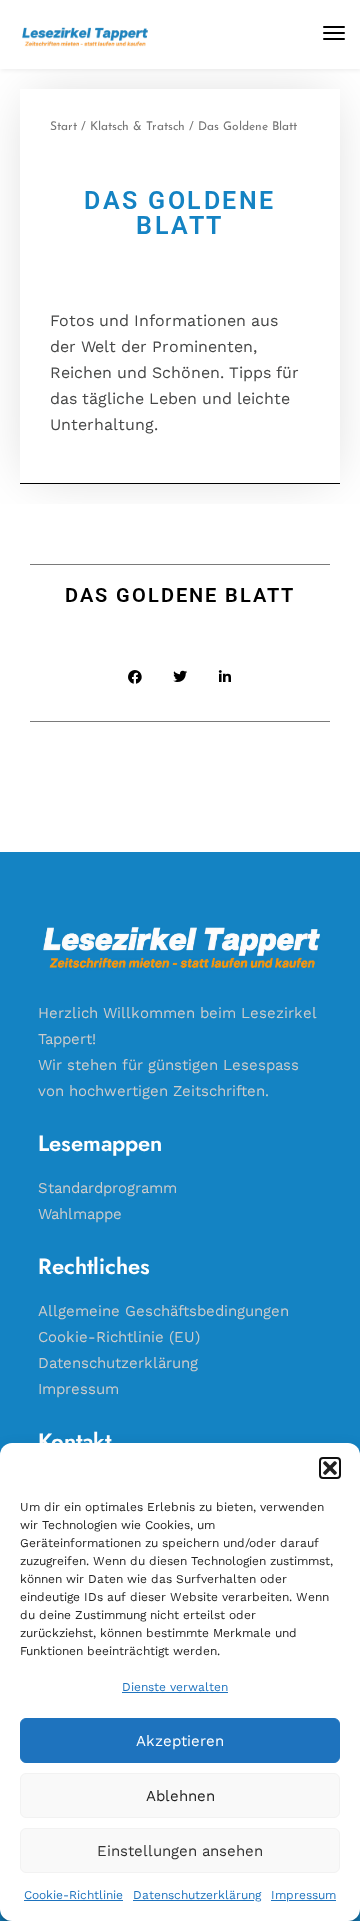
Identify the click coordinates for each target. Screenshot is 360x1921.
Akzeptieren (180, 1741)
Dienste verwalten (175, 1687)
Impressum (303, 1895)
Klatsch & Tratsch (137, 127)
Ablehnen (180, 1796)
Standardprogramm (107, 1188)
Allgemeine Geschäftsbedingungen (163, 1311)
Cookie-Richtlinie (73, 1895)
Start (63, 127)
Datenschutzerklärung (197, 1895)
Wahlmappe (80, 1214)
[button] (330, 1468)
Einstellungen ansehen (180, 1851)
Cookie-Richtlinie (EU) (119, 1337)
